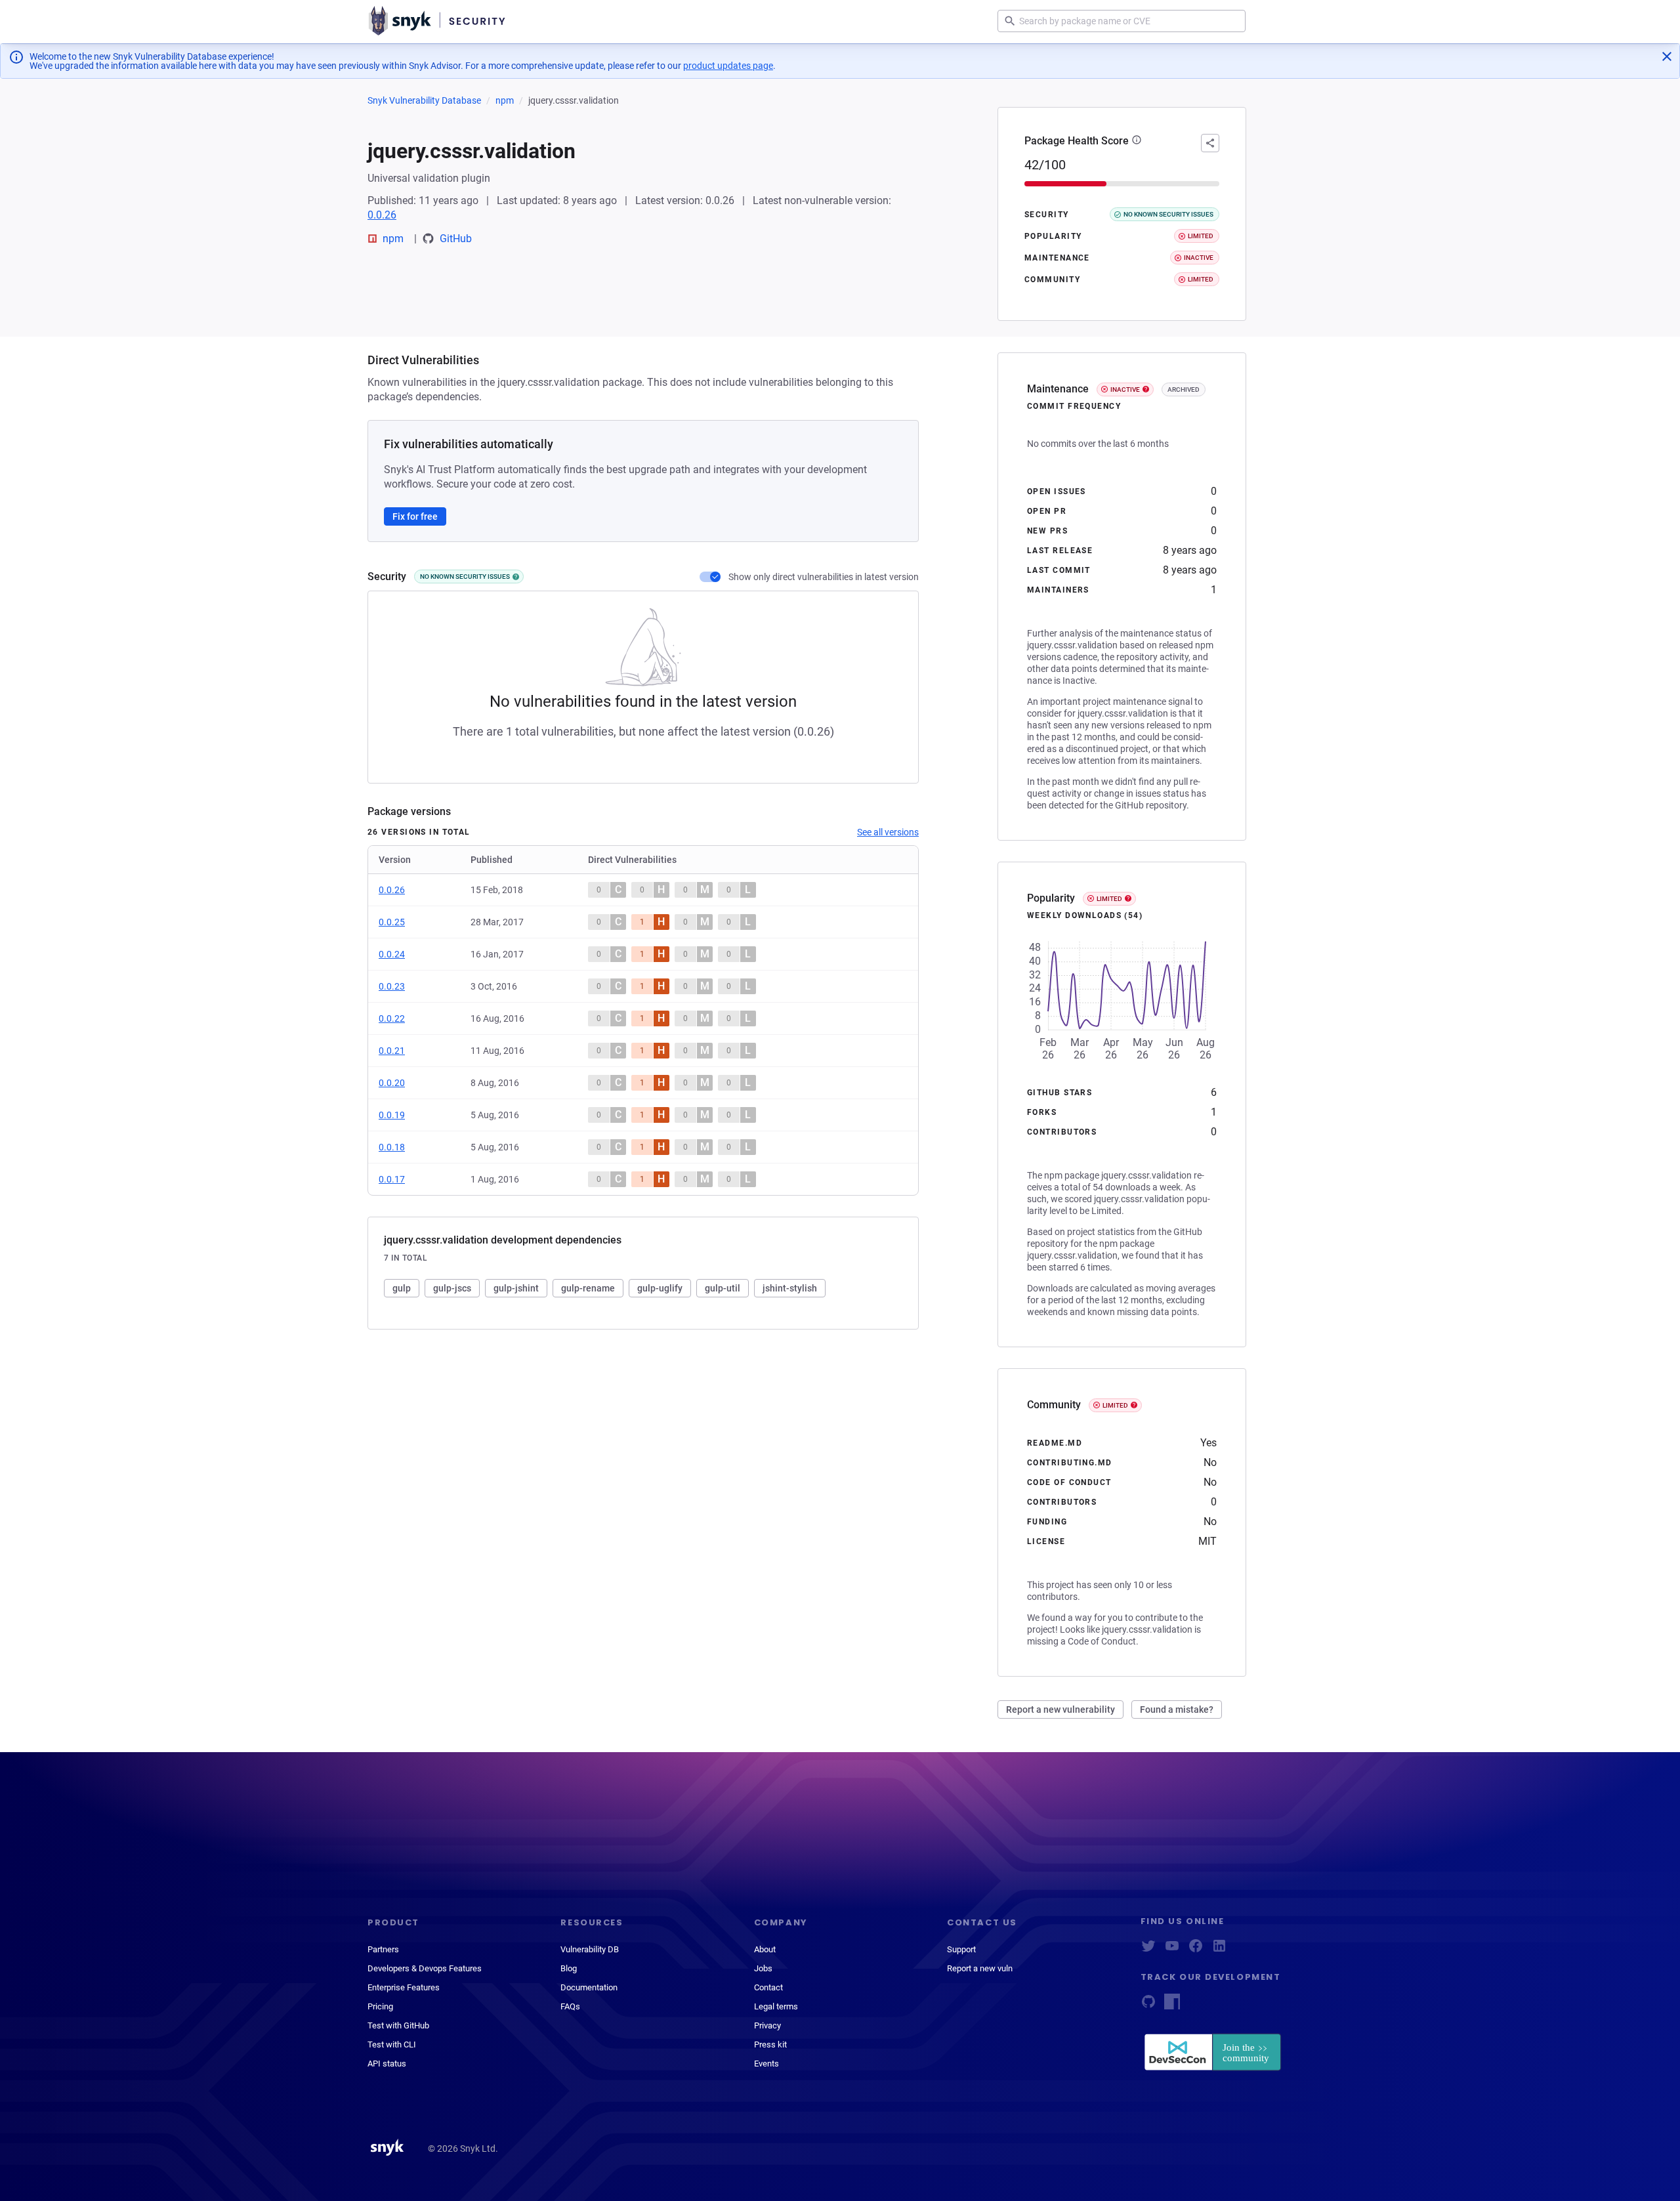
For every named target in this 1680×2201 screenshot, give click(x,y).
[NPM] (1172, 2006)
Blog (569, 1968)
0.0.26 (382, 215)
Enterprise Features (404, 1987)
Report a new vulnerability (1060, 1709)
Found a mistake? (1177, 1709)
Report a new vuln (980, 1968)
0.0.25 (392, 922)
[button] (1137, 141)
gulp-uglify (660, 1288)
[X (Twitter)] (1148, 1950)
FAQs (570, 2006)
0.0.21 (392, 1051)
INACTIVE (1125, 389)
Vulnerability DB (590, 1949)
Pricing (380, 2006)
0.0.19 (392, 1115)
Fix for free (415, 516)
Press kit (770, 2044)
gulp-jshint (516, 1288)
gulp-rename (588, 1288)
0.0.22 (392, 1018)
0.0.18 (392, 1147)
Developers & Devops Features (425, 1968)
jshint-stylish (790, 1288)
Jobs (763, 1968)
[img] (516, 577)
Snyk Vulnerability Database (424, 100)
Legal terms (776, 2006)
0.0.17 (392, 1179)
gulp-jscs (452, 1288)
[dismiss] (1667, 56)
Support (961, 1949)
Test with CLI (392, 2044)
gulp (402, 1288)
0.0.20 (392, 1083)
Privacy (767, 2025)
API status (387, 2064)
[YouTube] (1172, 1950)
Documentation (589, 1987)
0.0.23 (392, 986)
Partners (383, 1949)
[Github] (1148, 2006)
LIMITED (1109, 899)
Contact (768, 1987)
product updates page (728, 66)
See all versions (888, 832)
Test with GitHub (398, 2025)
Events (766, 2064)
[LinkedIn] (1219, 1950)
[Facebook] (1196, 1950)
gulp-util (723, 1288)
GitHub (456, 239)
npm (505, 100)
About (765, 1949)
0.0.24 (392, 954)
